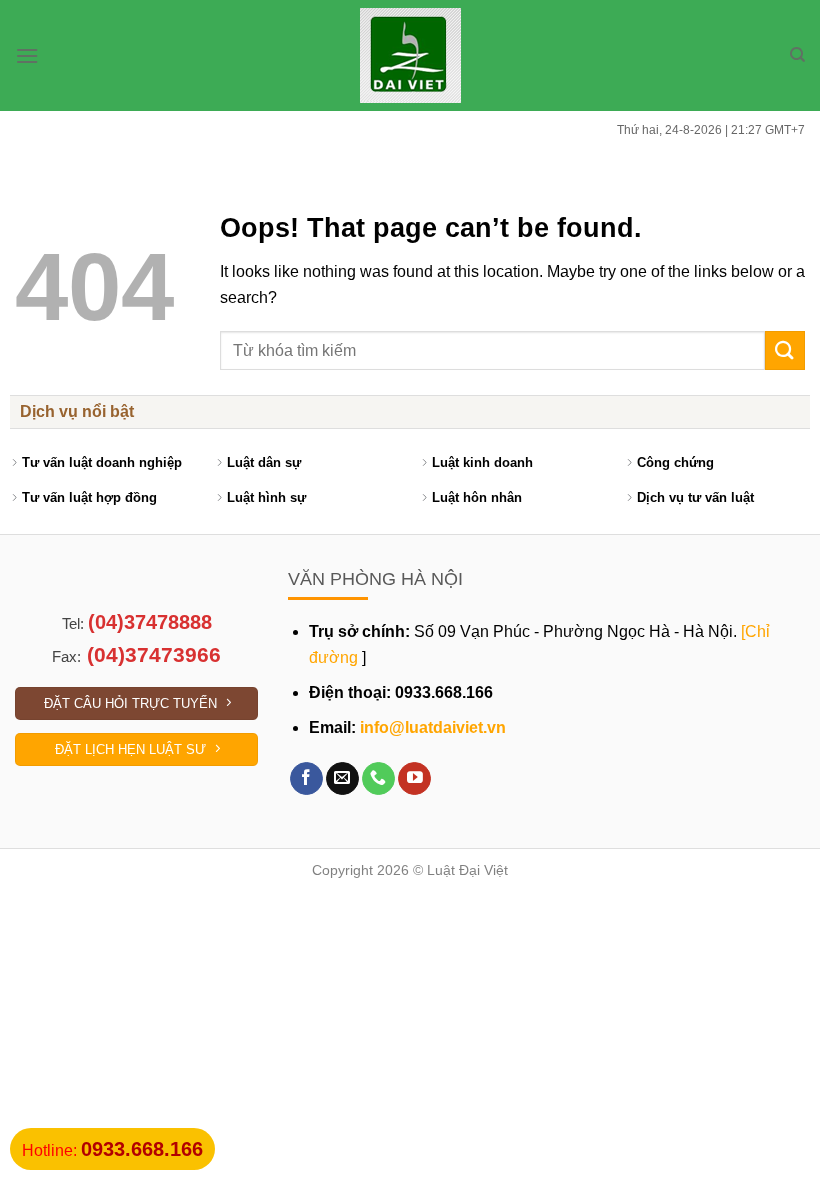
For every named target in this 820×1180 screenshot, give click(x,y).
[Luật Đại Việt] (410, 55)
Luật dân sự (264, 462)
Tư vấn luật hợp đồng (89, 497)
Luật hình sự (266, 497)
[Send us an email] (342, 779)
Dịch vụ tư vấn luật (695, 497)
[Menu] (27, 55)
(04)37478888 (150, 622)
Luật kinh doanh (482, 462)
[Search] (797, 55)
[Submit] (785, 350)
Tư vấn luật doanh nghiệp (102, 462)
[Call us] (378, 779)
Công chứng (675, 462)
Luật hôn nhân (477, 497)
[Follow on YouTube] (414, 779)
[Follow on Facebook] (306, 779)
